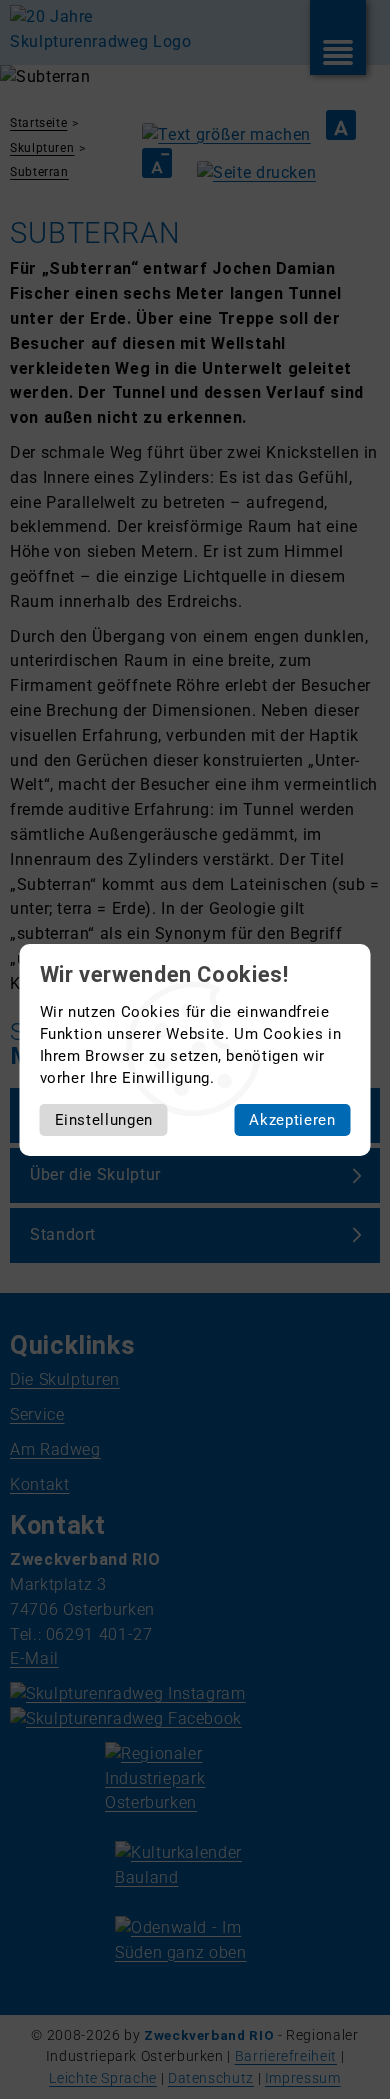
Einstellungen (104, 1120)
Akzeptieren (292, 1120)
